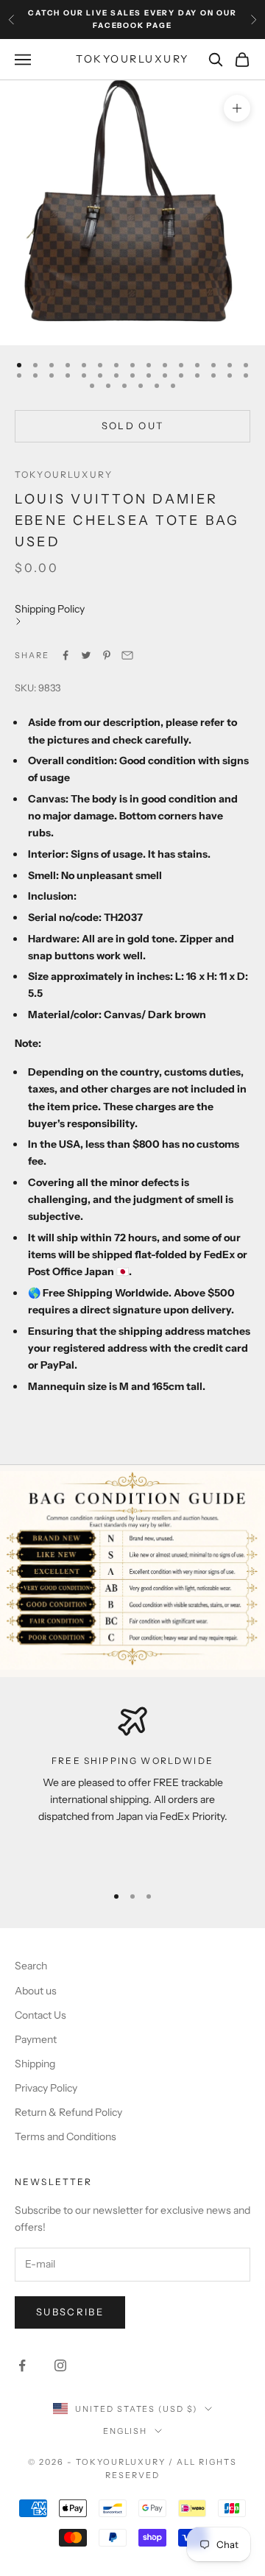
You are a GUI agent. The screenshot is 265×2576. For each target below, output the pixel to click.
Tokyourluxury (64, 474)
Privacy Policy (46, 2088)
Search (31, 1966)
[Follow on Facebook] (22, 2365)
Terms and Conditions (66, 2136)
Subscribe (70, 2312)
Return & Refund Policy (68, 2112)
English (126, 2431)
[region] (132, 1789)
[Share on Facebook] (66, 655)
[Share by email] (127, 655)
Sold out (133, 426)
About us (36, 1991)
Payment (36, 2039)
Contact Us (40, 2015)
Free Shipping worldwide (132, 1761)
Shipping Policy (50, 609)
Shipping (35, 2064)
